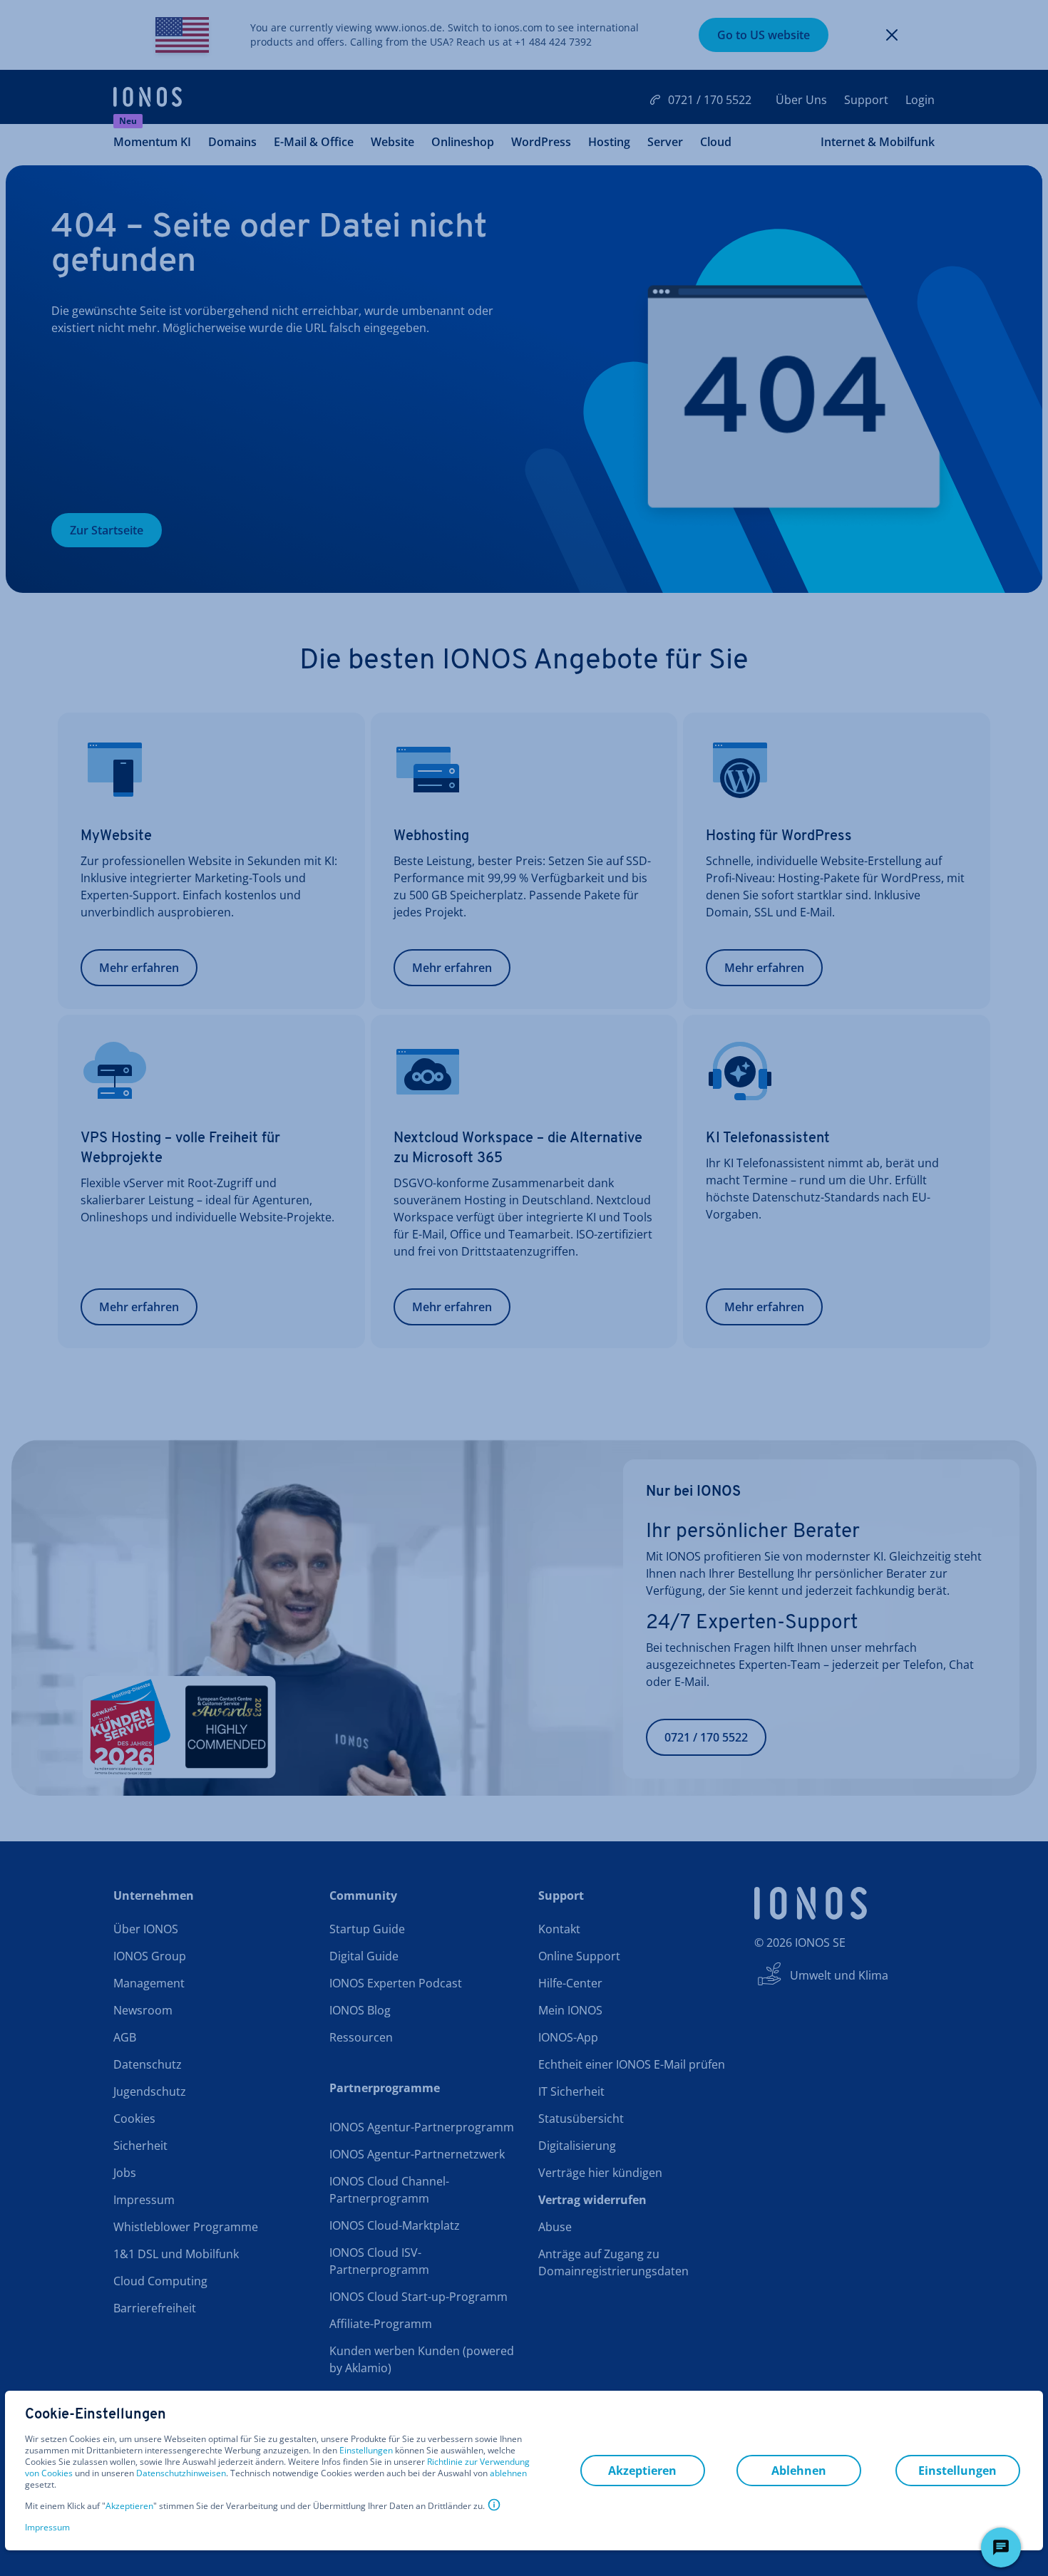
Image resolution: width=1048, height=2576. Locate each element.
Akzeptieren (129, 2506)
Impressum (47, 2527)
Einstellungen (366, 2451)
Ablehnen (799, 2471)
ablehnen (508, 2473)
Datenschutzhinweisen (181, 2473)
